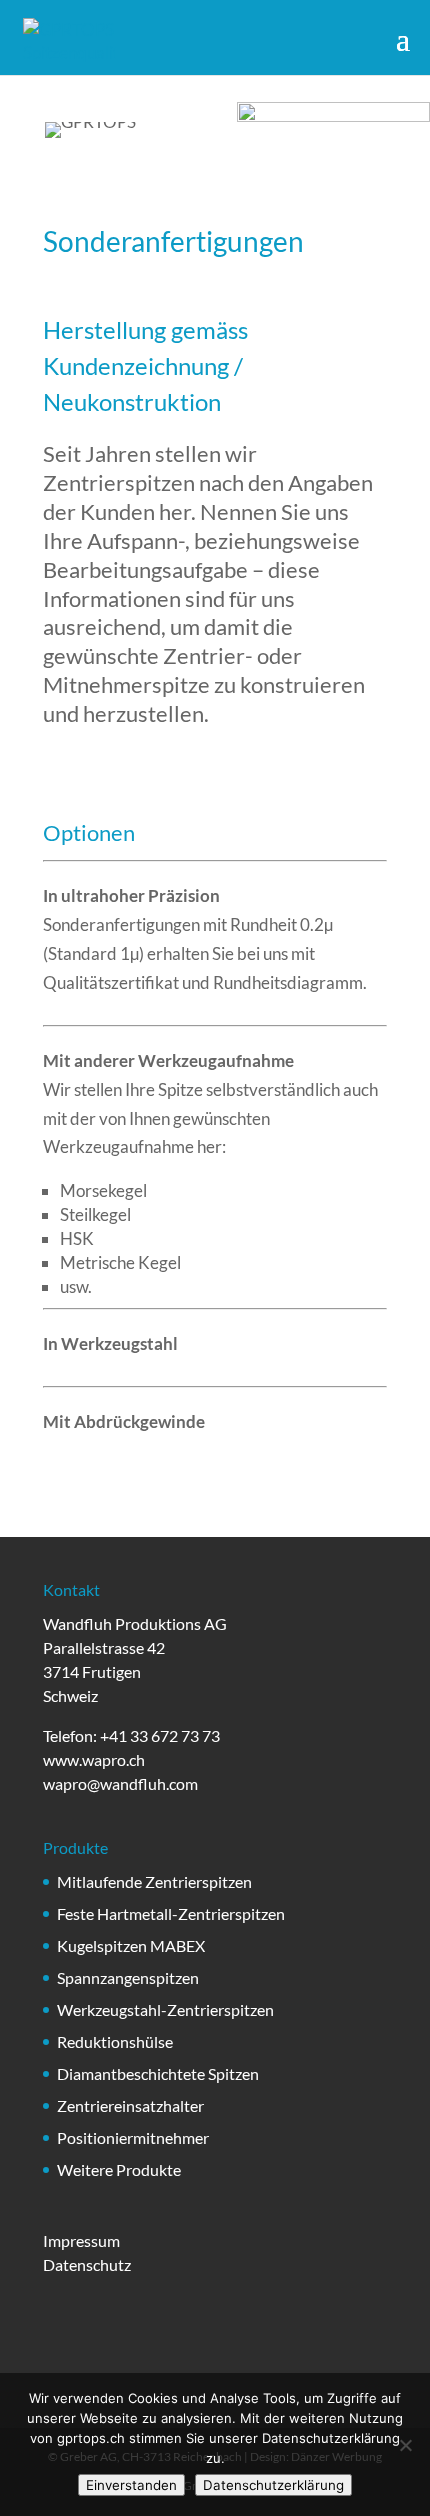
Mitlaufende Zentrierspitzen (154, 1881)
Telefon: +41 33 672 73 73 (131, 1735)
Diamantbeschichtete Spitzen (158, 2073)
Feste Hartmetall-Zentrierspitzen (171, 1913)
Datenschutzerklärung (273, 2485)
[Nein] (405, 2445)
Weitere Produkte (119, 2169)
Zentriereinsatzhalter (130, 2105)
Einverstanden (131, 2485)
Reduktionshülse (115, 2041)
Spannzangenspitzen (128, 1977)
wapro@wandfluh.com (120, 1783)
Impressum (81, 2240)
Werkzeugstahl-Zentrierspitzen (165, 2009)
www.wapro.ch (94, 1759)
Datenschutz (87, 2264)
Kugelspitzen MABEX (131, 1945)
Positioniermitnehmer (133, 2137)
